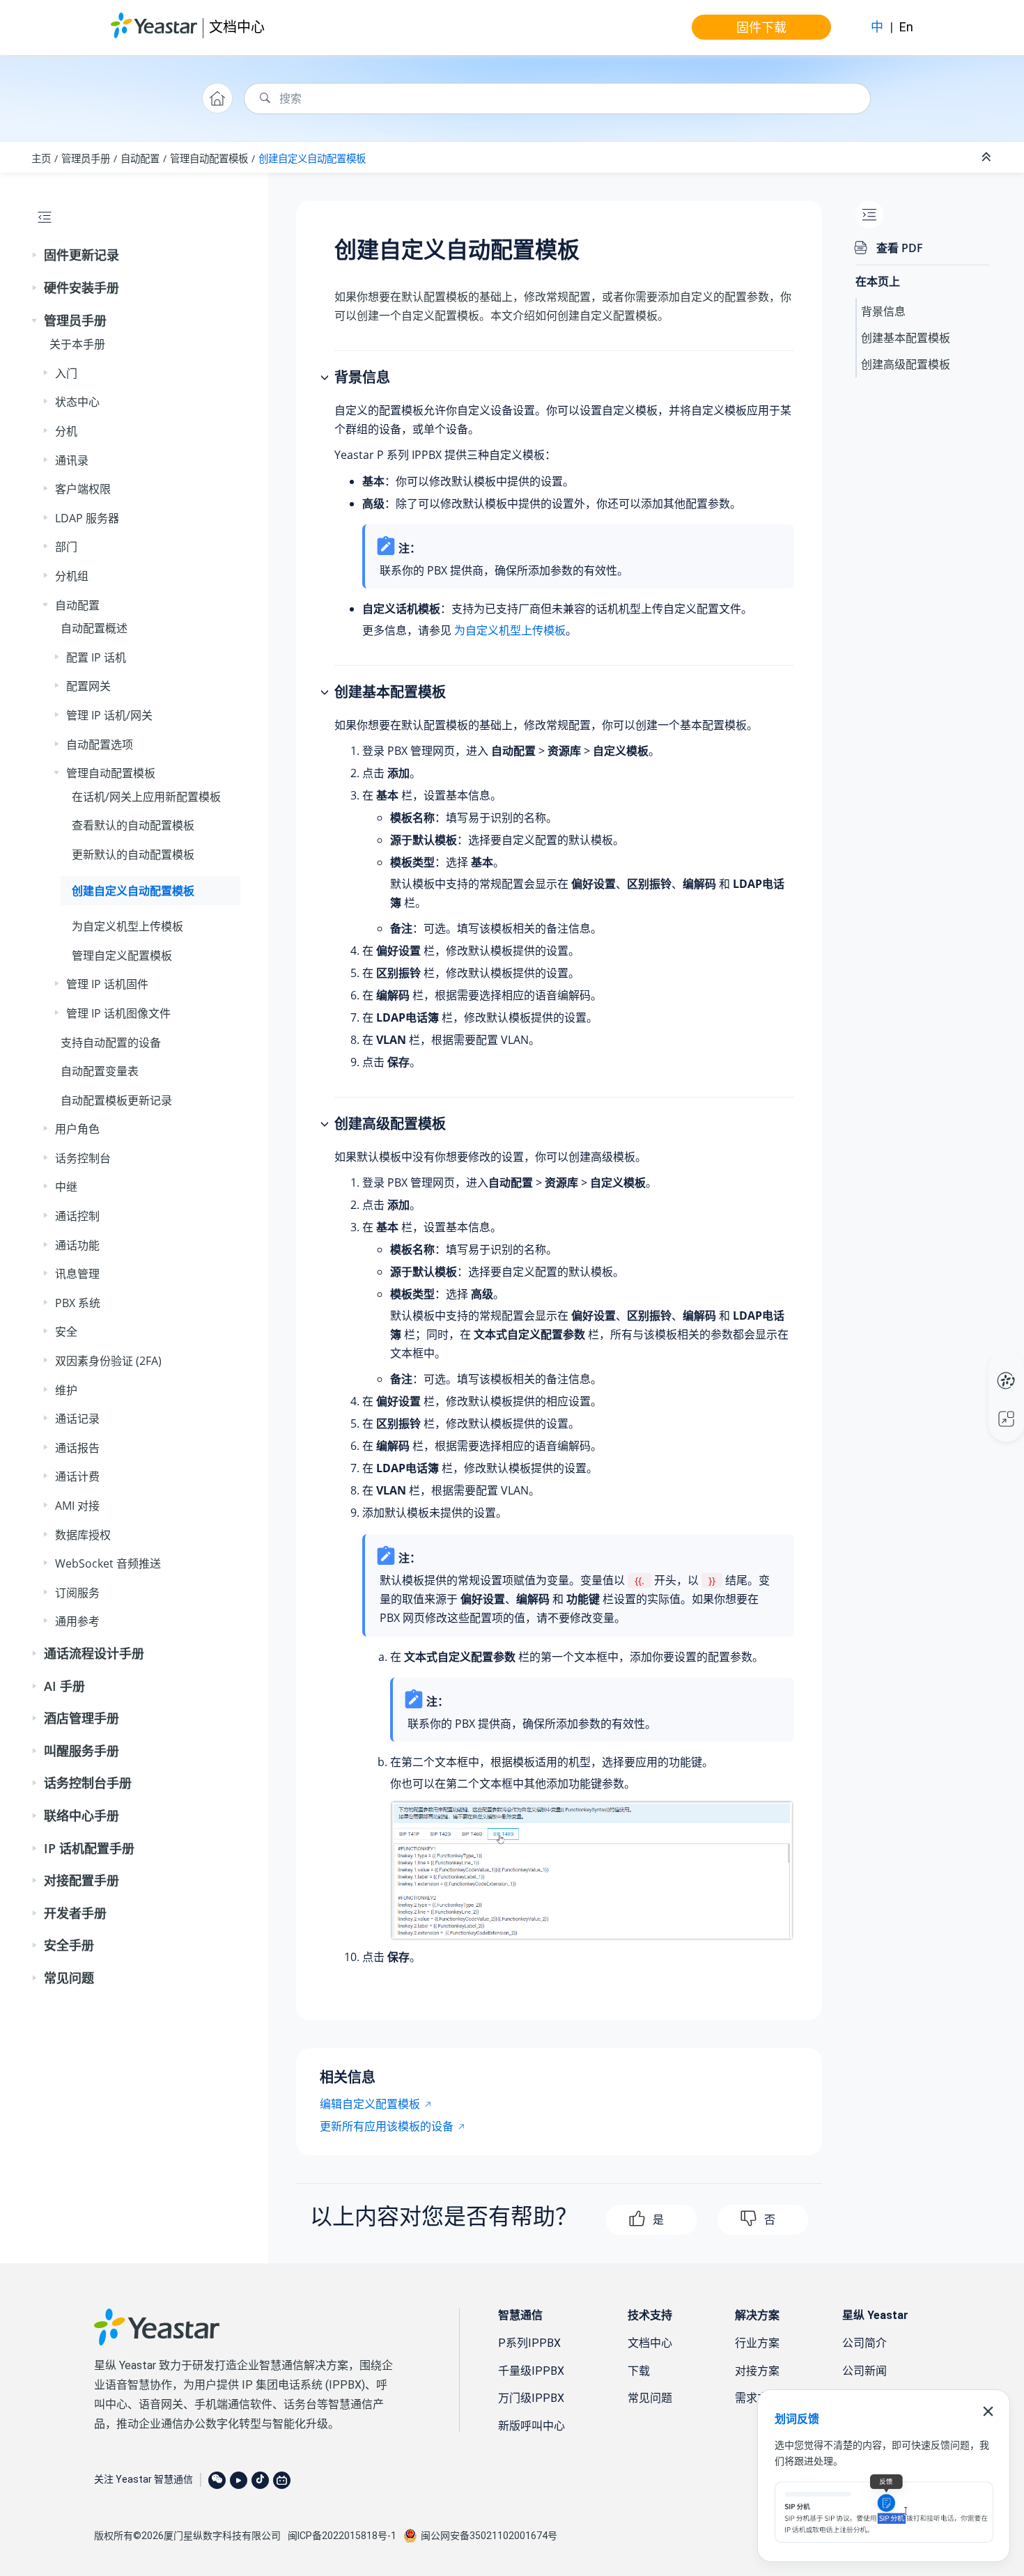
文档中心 (237, 27)
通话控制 (77, 1216)
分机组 (72, 576)
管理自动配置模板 (209, 158)
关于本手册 (77, 344)
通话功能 (77, 1245)
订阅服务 (77, 1593)
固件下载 (761, 27)
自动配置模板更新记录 (116, 1100)
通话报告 (77, 1448)
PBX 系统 (78, 1303)
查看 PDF (900, 248)
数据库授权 (83, 1535)
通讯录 (72, 460)
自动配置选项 (100, 744)
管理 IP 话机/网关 (109, 715)
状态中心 (77, 402)
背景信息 (883, 311)
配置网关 (88, 686)
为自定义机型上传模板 (127, 926)
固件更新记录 (82, 255)
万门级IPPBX (531, 2398)
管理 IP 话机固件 (107, 984)
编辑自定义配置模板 (370, 2104)
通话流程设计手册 (94, 1653)
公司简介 (864, 2343)
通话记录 (77, 1419)
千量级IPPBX (531, 2371)
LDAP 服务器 (87, 518)
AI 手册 (64, 1686)
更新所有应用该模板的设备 (387, 2126)
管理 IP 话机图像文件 (118, 1013)
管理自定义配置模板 (122, 955)
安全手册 (69, 1945)
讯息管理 (77, 1274)
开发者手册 (75, 1913)
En (906, 27)
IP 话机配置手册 (89, 1848)
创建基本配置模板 (906, 338)
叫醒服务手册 (82, 1751)
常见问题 (69, 1978)
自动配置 (140, 158)
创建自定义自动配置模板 (312, 158)
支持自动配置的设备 (111, 1043)
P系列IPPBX (529, 2343)
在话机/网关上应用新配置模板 (146, 797)
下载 (639, 2371)
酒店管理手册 (82, 1718)
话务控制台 (83, 1158)
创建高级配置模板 (906, 364)
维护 (66, 1390)
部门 (66, 547)
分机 (66, 431)
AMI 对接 (77, 1506)
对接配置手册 (82, 1880)
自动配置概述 (94, 628)
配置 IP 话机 (96, 657)
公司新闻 (864, 2371)
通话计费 (77, 1476)
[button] (36, 256)
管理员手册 (86, 158)
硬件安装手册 (82, 288)
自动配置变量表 (100, 1071)
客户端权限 (83, 489)
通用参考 (77, 1621)
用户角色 (77, 1129)
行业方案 (757, 2343)
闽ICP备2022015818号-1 (342, 2536)
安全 (66, 1332)
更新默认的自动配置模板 (133, 854)
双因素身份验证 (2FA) (108, 1361)
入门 (66, 373)
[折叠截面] (988, 157)
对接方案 (757, 2371)
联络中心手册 (82, 1816)
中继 (66, 1187)
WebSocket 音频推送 (108, 1563)
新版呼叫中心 (532, 2426)
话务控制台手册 (88, 1783)
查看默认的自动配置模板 (133, 825)
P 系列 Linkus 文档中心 (980, 1366)
